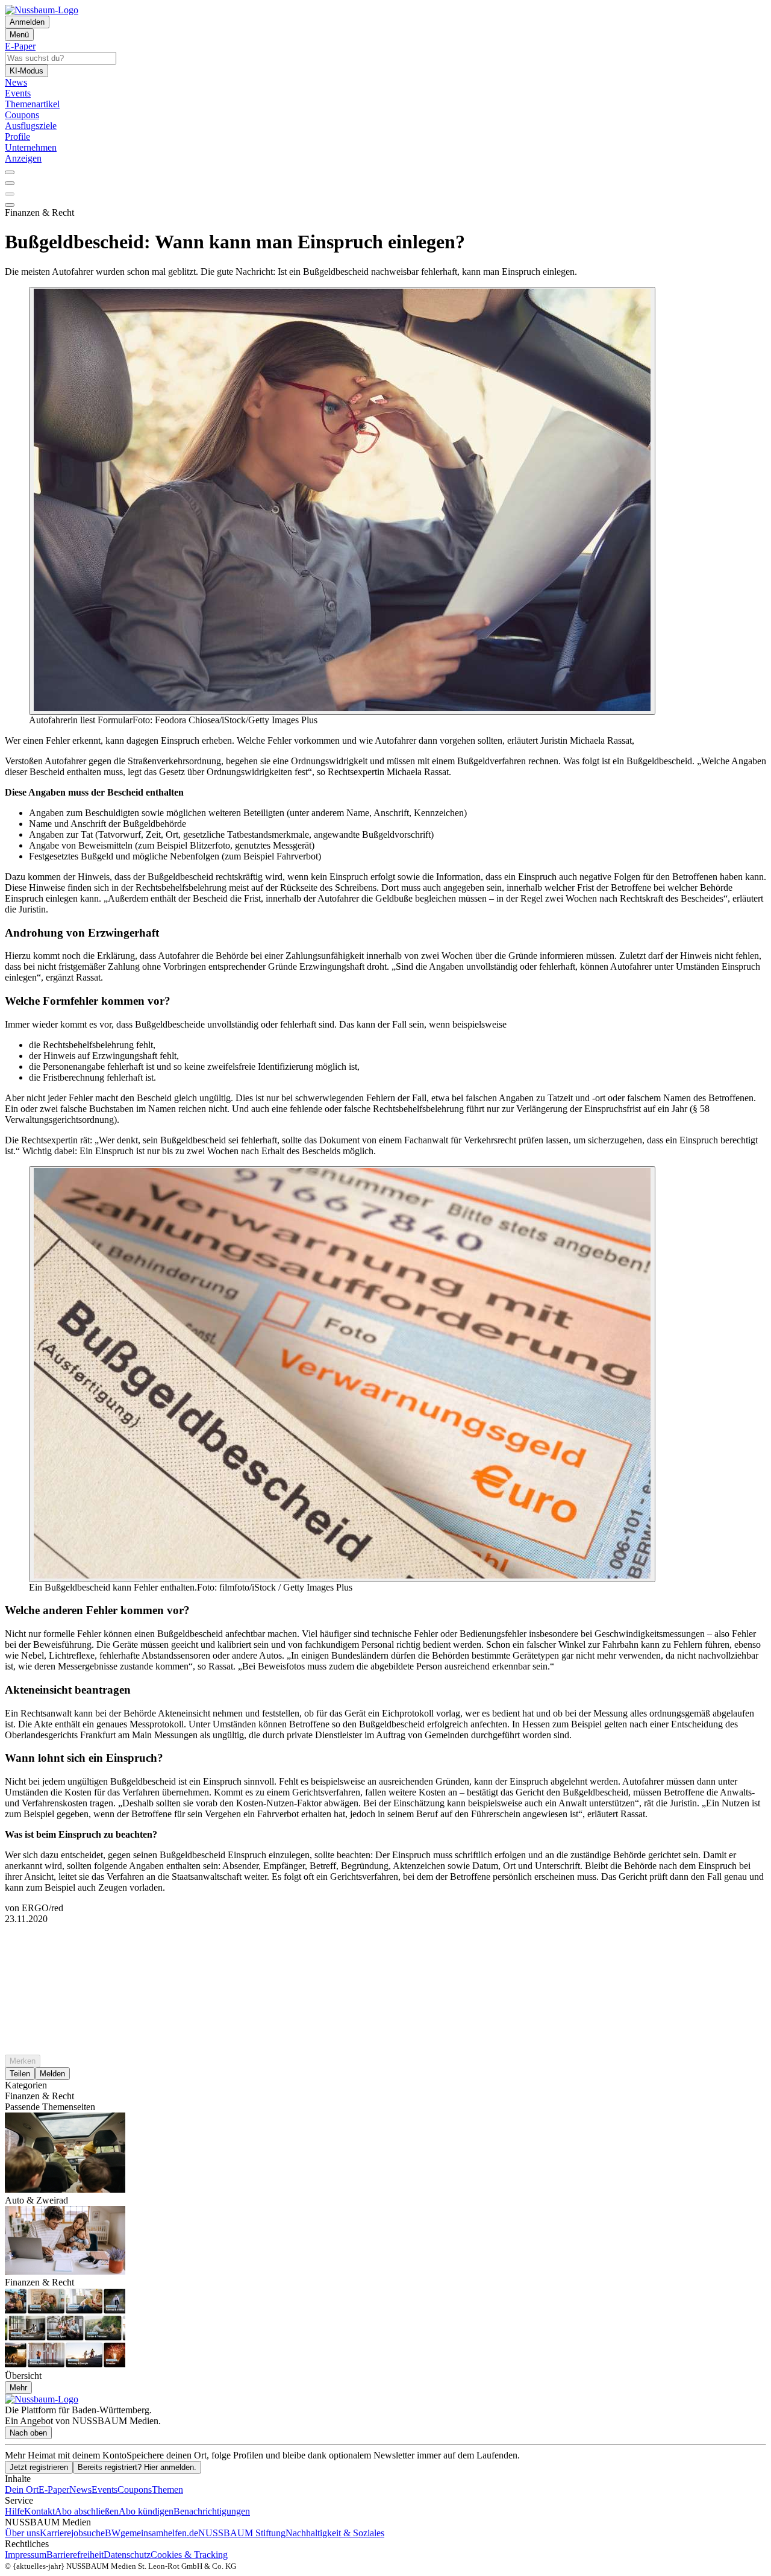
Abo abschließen (87, 2511)
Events (105, 2490)
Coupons (135, 2490)
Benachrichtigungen (212, 2511)
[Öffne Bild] (342, 501)
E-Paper (54, 2490)
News (80, 2490)
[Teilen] (10, 183)
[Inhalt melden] (10, 205)
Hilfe (14, 2511)
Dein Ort (22, 2490)
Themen (167, 2490)
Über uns (22, 2533)
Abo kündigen (146, 2511)
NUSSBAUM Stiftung (242, 2533)
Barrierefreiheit (75, 2555)
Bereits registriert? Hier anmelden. (137, 2467)
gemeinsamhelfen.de (159, 2533)
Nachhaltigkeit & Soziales (335, 2533)
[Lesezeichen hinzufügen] (10, 194)
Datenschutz (127, 2555)
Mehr (18, 2388)
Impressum (26, 2555)
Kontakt (39, 2511)
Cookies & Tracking (189, 2555)
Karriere (55, 2533)
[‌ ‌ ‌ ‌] (385, 1946)
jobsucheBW (96, 2533)
